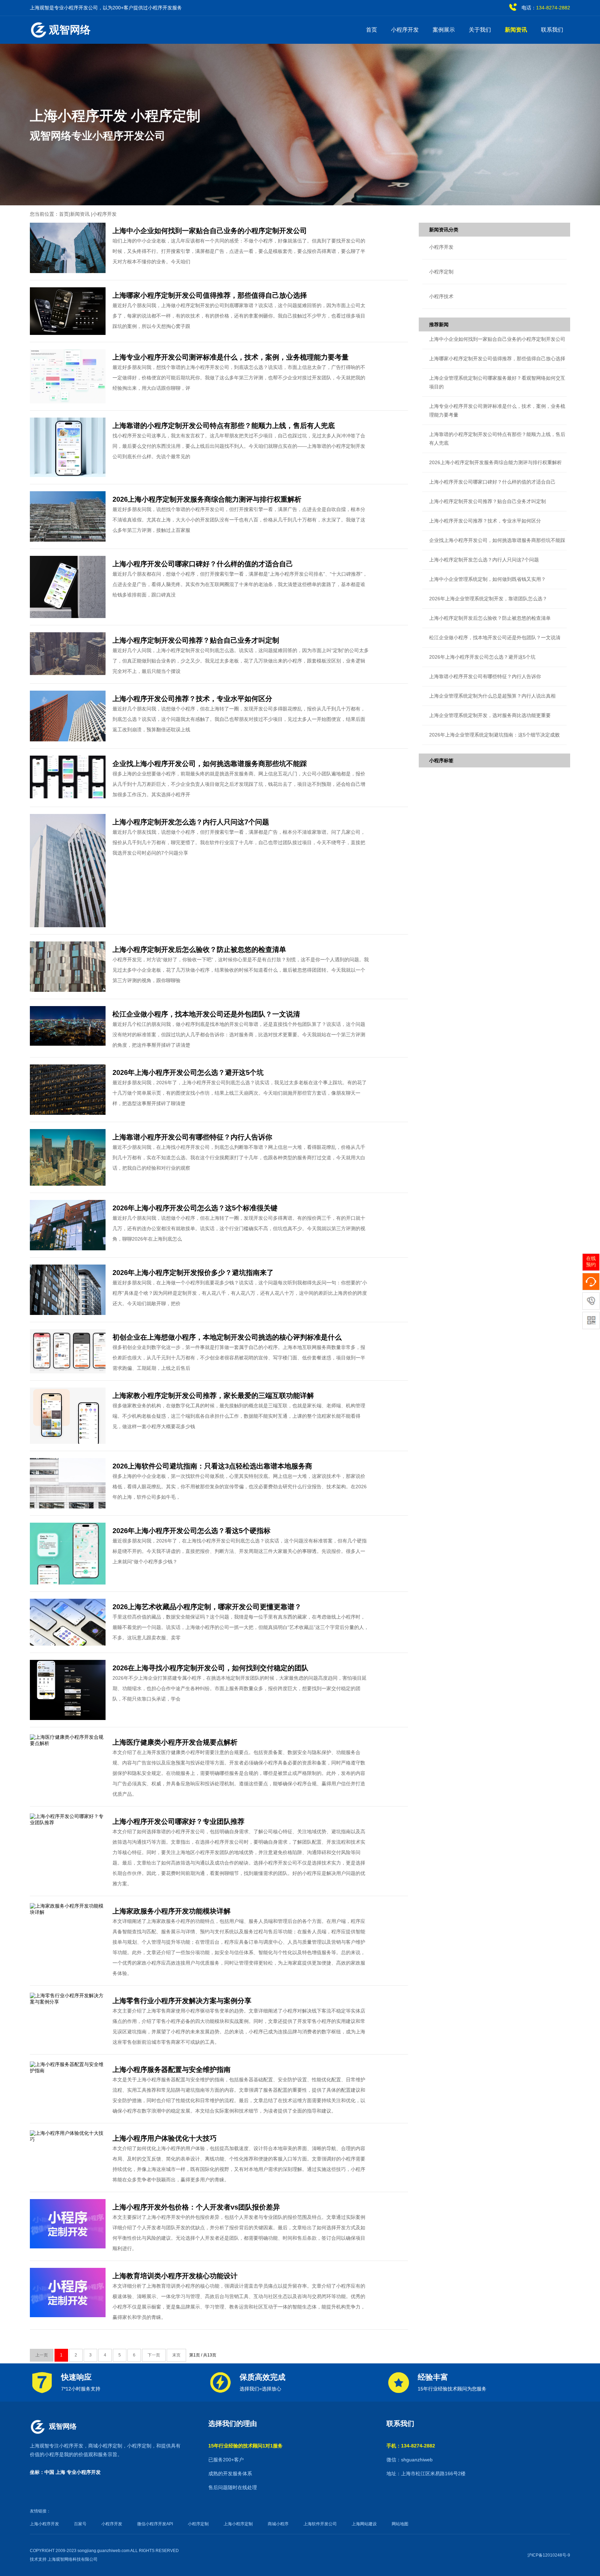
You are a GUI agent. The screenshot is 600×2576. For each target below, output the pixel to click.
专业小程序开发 (84, 2472)
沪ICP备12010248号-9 (549, 2555)
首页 (372, 30)
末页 (176, 2355)
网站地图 (400, 2524)
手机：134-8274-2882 (411, 2446)
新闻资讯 (516, 30)
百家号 (80, 2524)
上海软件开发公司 (320, 2524)
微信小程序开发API (155, 2524)
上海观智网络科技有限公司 (73, 2559)
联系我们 (552, 30)
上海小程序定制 (238, 2524)
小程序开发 (405, 30)
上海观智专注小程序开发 (57, 2446)
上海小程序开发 (44, 2524)
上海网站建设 (364, 2524)
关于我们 (480, 30)
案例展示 (444, 30)
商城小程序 (278, 2524)
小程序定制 (139, 2446)
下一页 (154, 2355)
